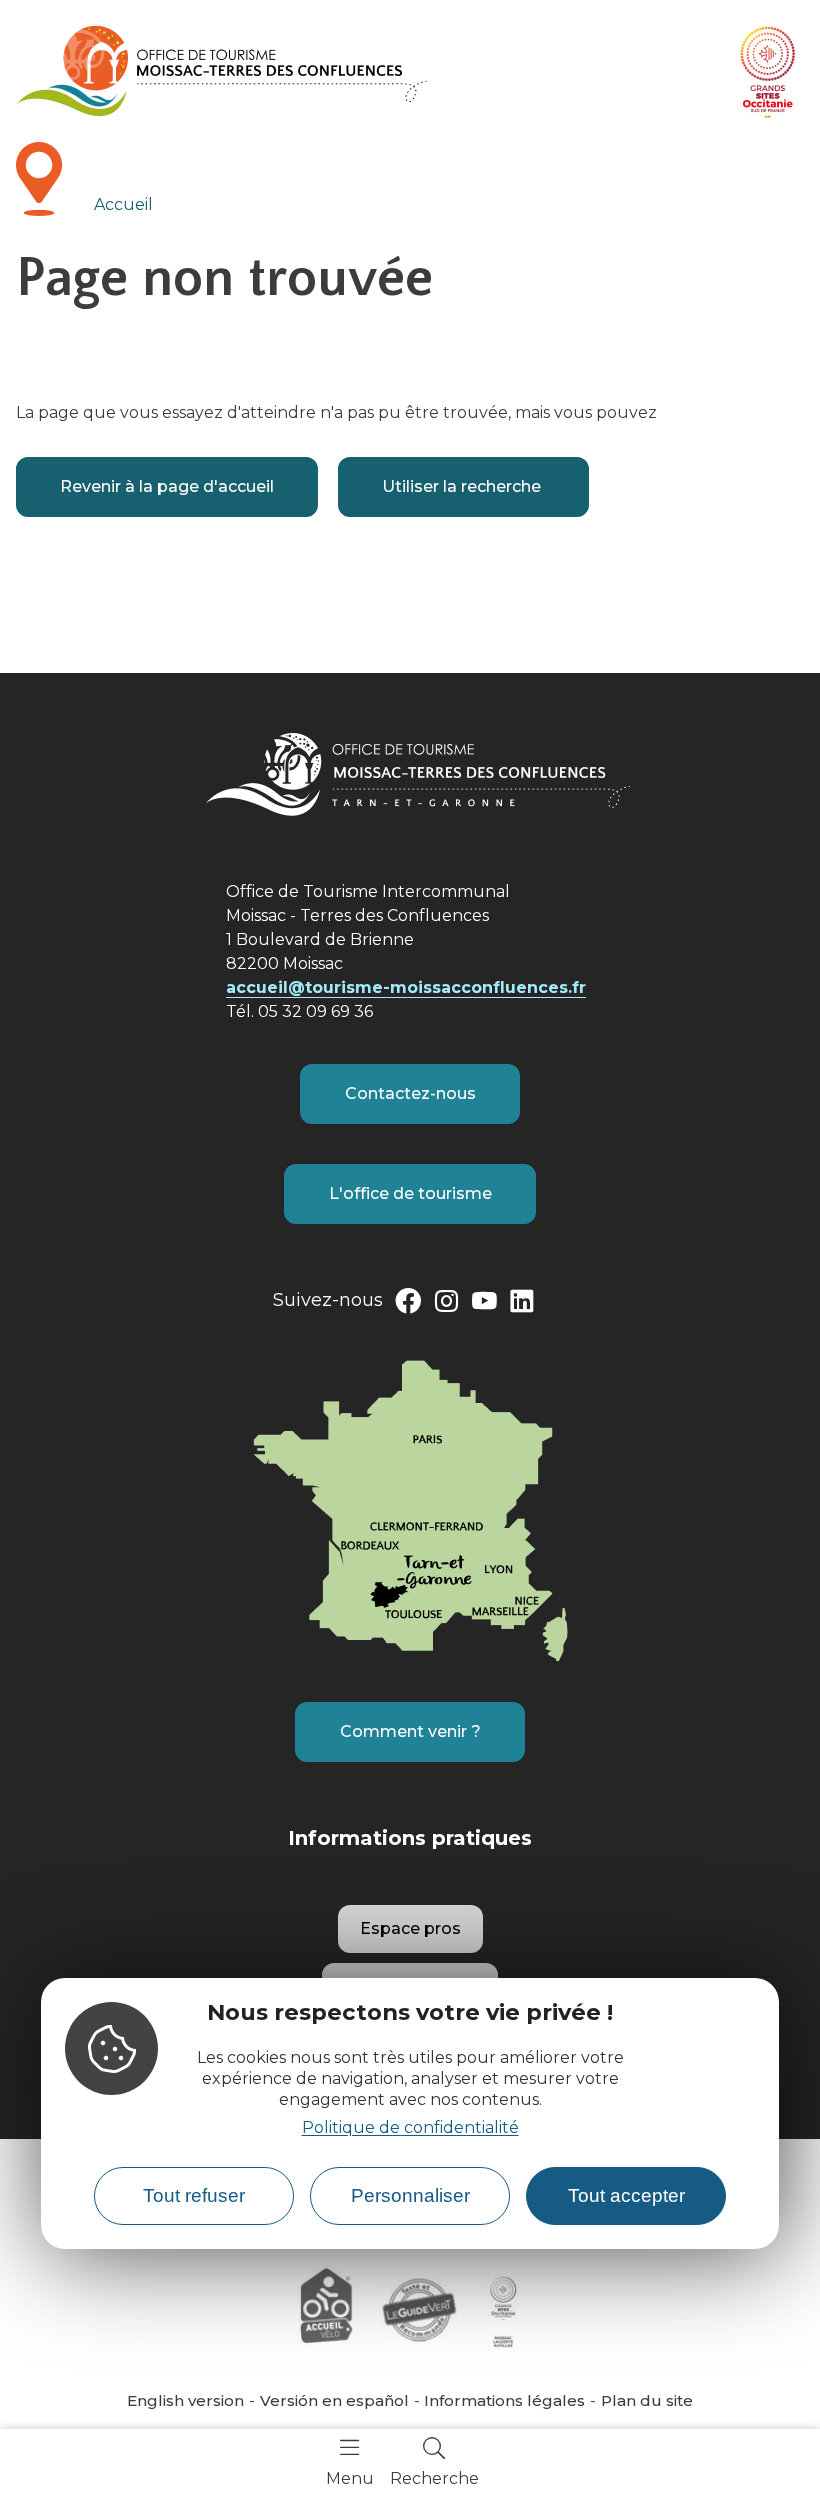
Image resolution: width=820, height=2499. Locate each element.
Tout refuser (194, 2195)
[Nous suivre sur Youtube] (484, 1305)
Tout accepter (626, 2195)
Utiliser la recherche (463, 486)
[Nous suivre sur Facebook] (408, 1305)
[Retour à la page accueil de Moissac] (221, 71)
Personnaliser (410, 2195)
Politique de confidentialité (410, 2127)
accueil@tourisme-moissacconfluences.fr (406, 987)
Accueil (123, 204)
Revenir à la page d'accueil (167, 486)
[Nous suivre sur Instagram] (446, 1305)
